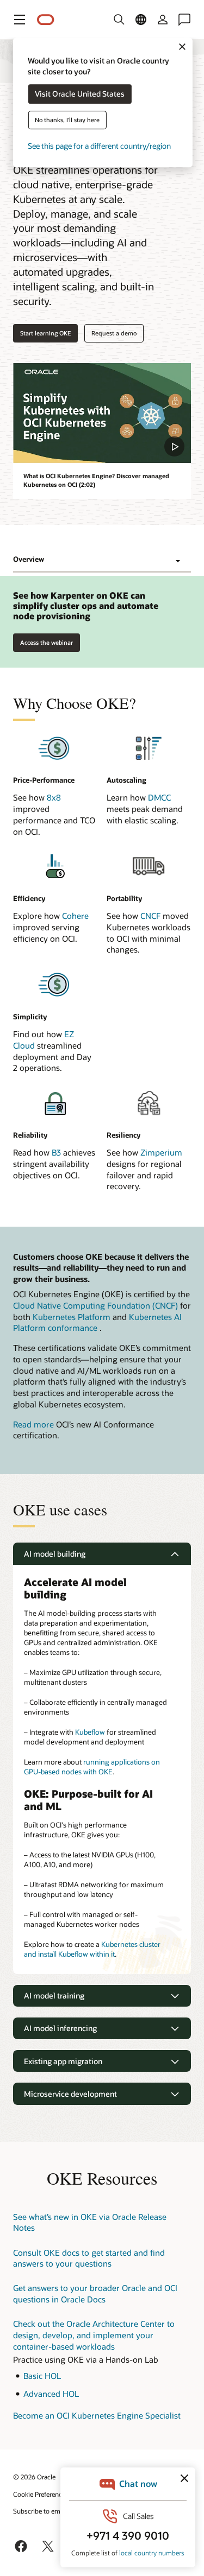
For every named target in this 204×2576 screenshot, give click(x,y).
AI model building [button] (55, 1554)
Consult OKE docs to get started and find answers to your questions (89, 2258)
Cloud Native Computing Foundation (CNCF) (95, 1305)
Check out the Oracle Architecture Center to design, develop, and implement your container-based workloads (94, 2335)
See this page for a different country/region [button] (99, 146)
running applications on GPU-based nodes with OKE (92, 1767)
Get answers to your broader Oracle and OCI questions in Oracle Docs (95, 2293)
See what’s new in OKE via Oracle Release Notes (90, 2222)
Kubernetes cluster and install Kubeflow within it (92, 1949)
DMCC (159, 797)
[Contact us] (184, 20)
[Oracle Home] (46, 20)
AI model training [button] (54, 1996)
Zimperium (161, 1152)
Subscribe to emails (42, 2511)
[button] (20, 20)
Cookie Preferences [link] (41, 2494)
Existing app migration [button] (63, 2061)
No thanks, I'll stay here (67, 120)
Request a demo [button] (114, 333)
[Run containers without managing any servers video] (102, 413)
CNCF (150, 916)
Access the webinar (47, 640)
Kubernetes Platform (72, 1317)
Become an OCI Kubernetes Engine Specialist (97, 2415)
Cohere (75, 916)
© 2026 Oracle (34, 2477)
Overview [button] (29, 559)
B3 (56, 1152)
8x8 (54, 797)
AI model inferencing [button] (60, 2028)
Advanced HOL (51, 2394)
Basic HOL (42, 2376)
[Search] (119, 20)
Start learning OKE (45, 333)
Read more (33, 1424)
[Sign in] (163, 20)
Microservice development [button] (70, 2094)
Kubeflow (90, 1732)
